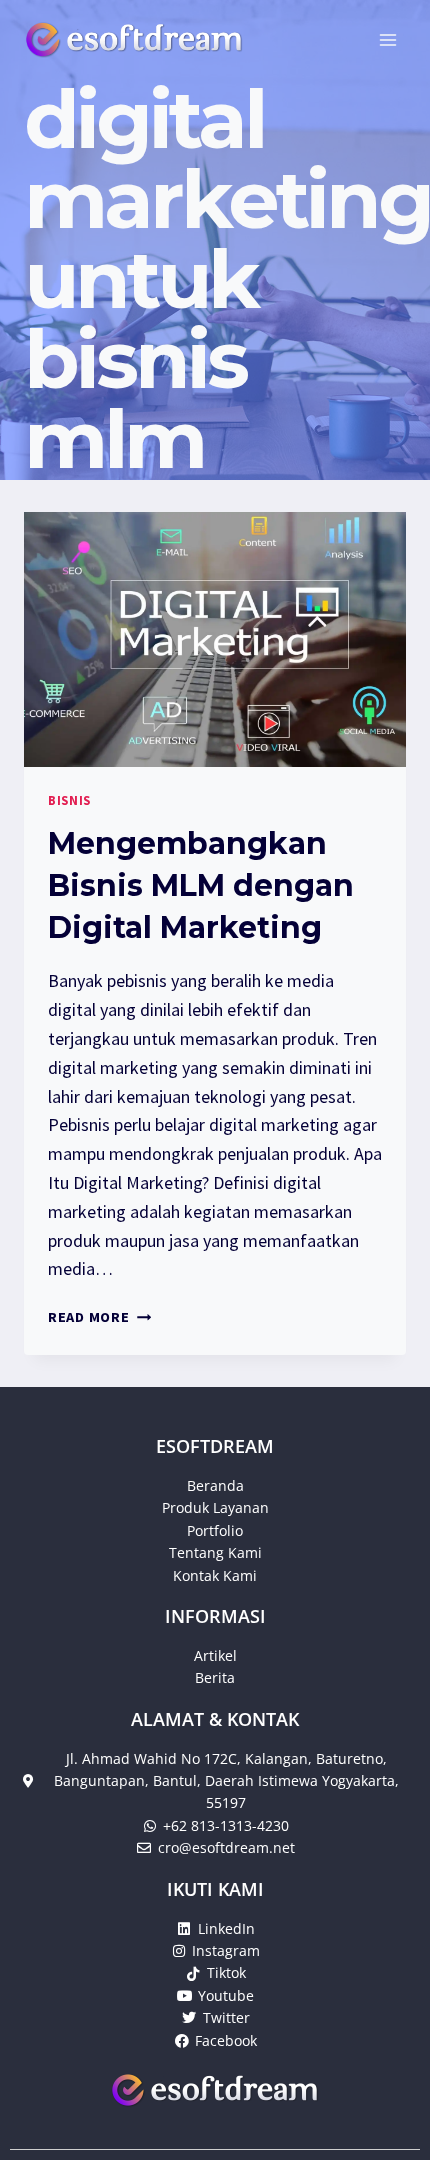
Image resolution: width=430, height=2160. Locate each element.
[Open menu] (387, 39)
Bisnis (69, 800)
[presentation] (215, 639)
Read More (99, 1317)
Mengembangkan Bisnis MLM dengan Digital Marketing (201, 885)
